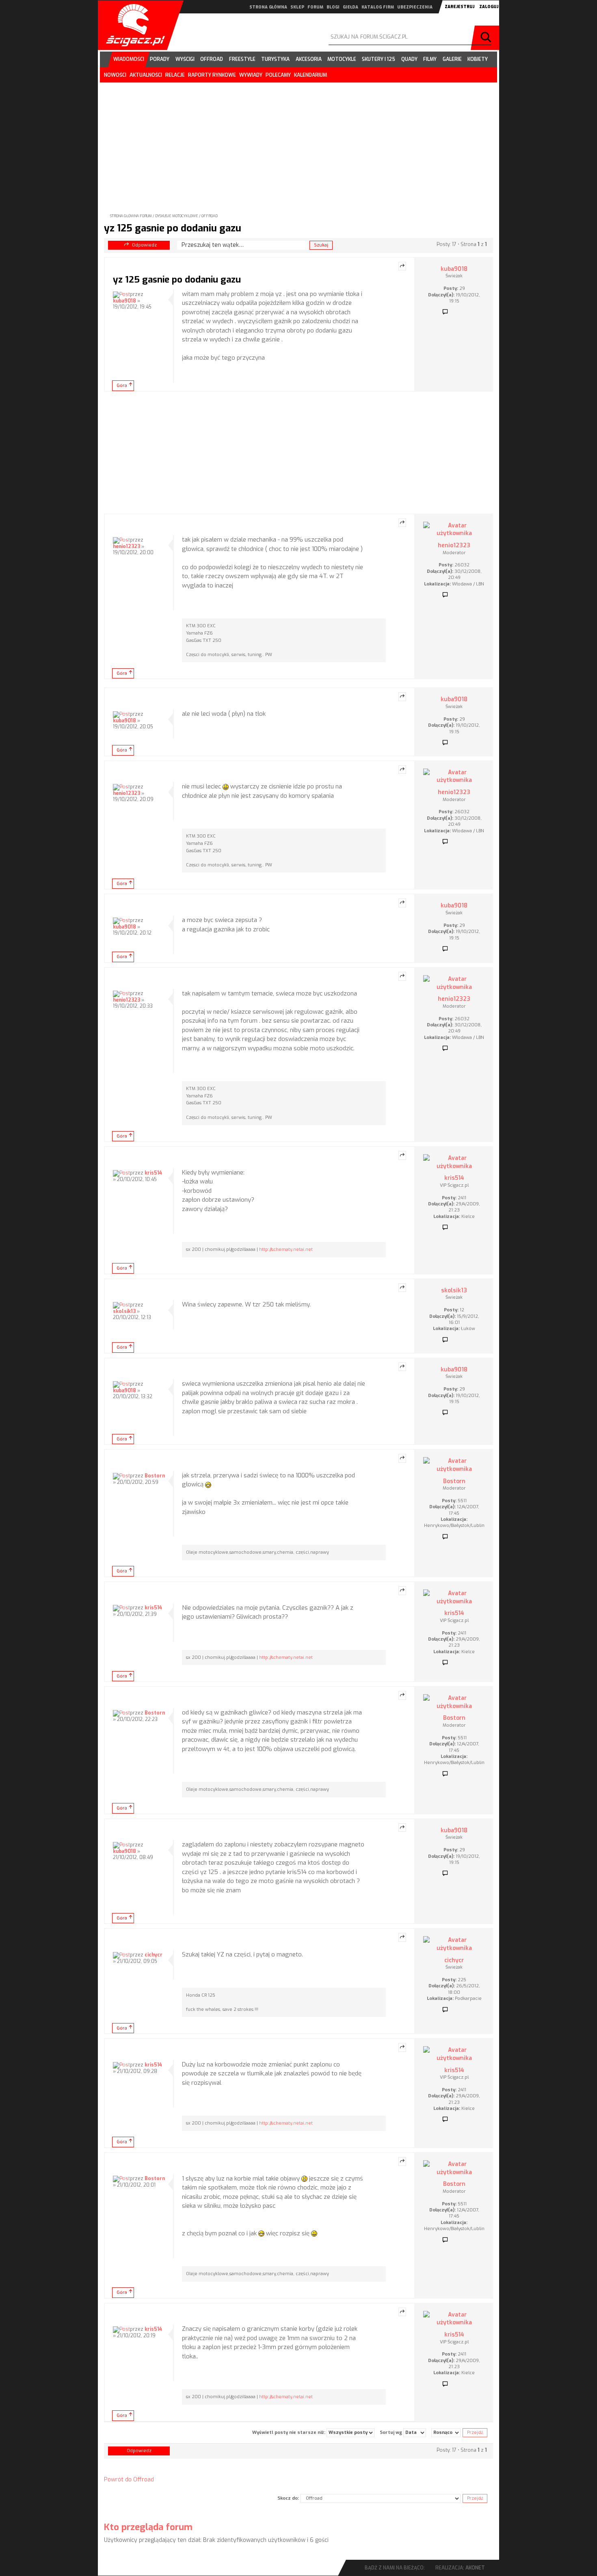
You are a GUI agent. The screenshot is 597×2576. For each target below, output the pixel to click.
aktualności (146, 75)
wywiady (251, 75)
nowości (115, 75)
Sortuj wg (392, 2432)
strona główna (268, 7)
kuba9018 (124, 301)
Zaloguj (489, 7)
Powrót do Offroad (129, 2480)
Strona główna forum (131, 216)
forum (315, 7)
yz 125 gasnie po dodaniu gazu (173, 228)
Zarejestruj (460, 7)
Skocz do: (288, 2498)
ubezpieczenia (415, 7)
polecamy (278, 75)
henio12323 (127, 546)
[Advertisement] (298, 141)
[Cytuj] (402, 266)
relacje (175, 75)
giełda (350, 7)
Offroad (210, 216)
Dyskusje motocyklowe (177, 216)
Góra (122, 385)
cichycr (154, 1955)
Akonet (475, 2568)
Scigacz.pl (132, 25)
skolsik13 (124, 1311)
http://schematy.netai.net (286, 1249)
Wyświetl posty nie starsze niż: (289, 2432)
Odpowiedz (144, 245)
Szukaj (487, 38)
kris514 (153, 1173)
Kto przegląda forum (148, 2527)
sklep (297, 7)
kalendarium (310, 75)
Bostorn (155, 1476)
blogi (333, 7)
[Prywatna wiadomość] (445, 312)
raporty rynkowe (212, 75)
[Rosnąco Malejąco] (446, 2433)
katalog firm (378, 7)
